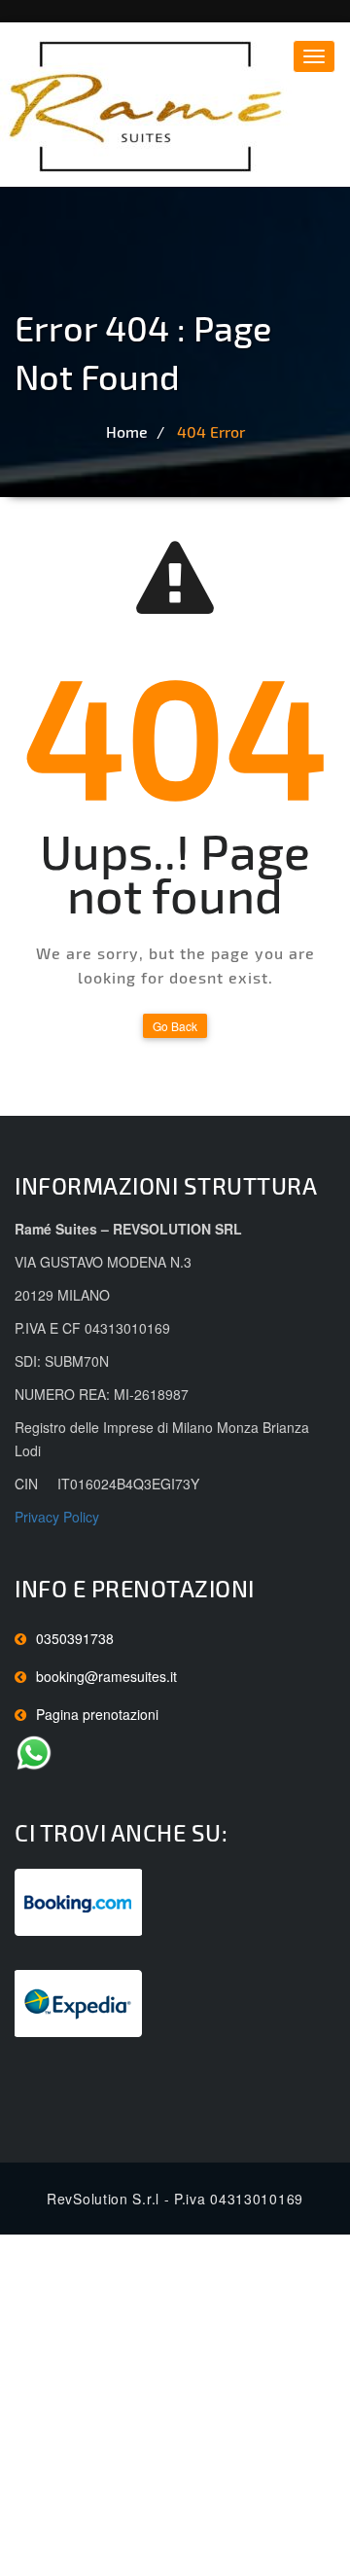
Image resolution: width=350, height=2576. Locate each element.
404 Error (211, 431)
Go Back (175, 1026)
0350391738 (75, 1638)
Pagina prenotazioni (97, 1714)
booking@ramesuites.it (106, 1676)
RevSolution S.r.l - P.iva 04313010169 (175, 2199)
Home (127, 431)
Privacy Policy (57, 1517)
